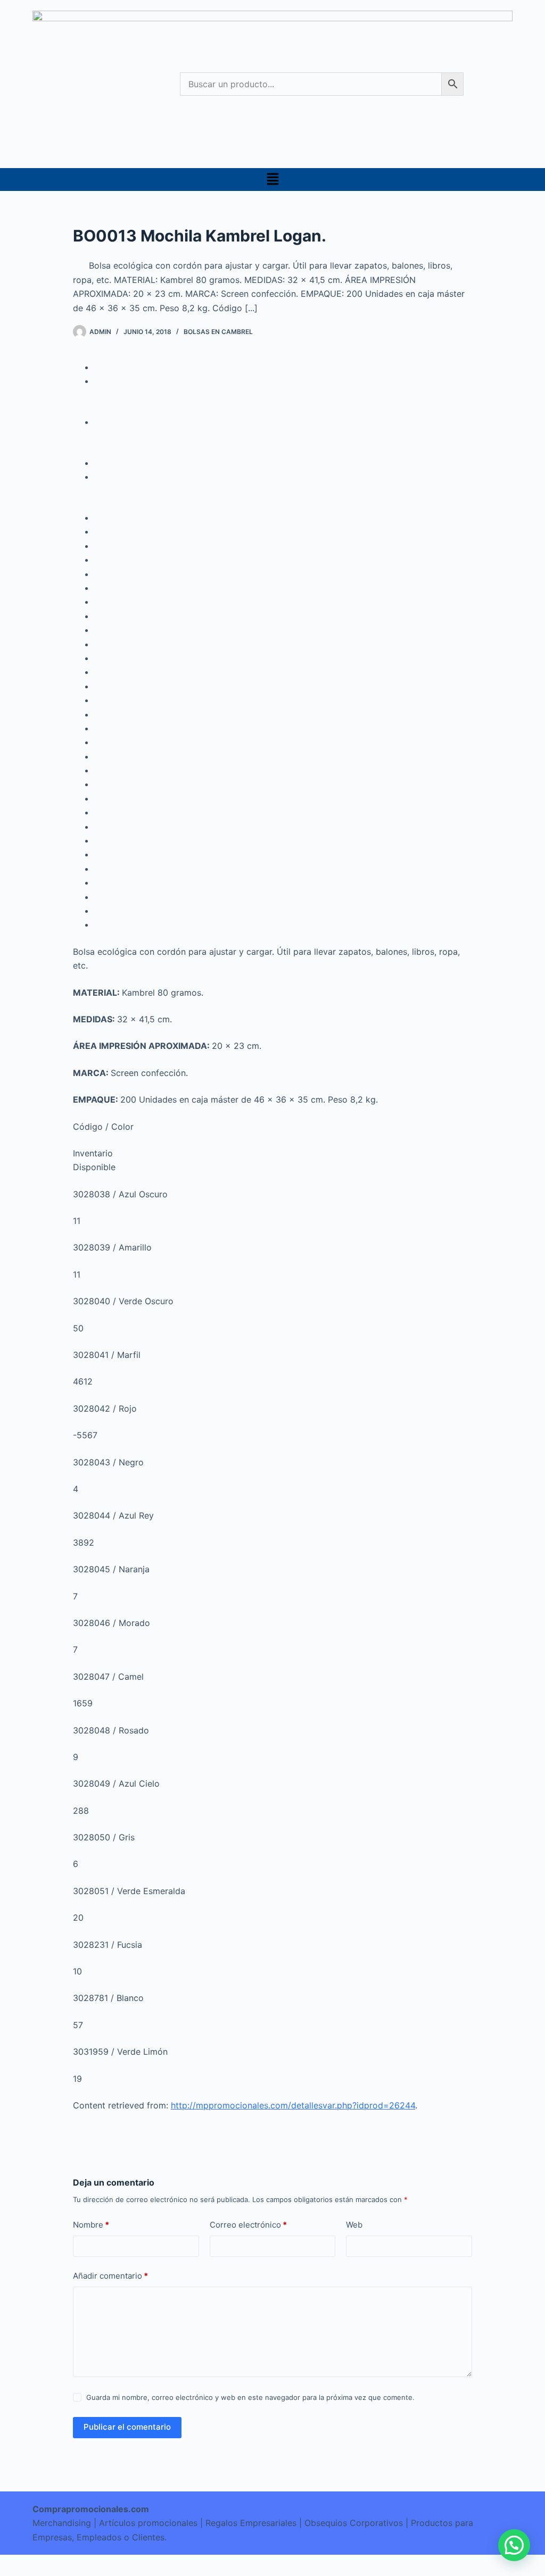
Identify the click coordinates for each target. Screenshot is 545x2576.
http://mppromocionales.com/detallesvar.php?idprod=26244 (293, 2105)
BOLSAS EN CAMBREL (218, 332)
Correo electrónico (248, 2225)
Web (354, 2225)
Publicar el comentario (127, 2427)
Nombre (91, 2225)
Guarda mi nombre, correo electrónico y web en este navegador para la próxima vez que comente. (250, 2397)
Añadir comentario (110, 2276)
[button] (272, 180)
